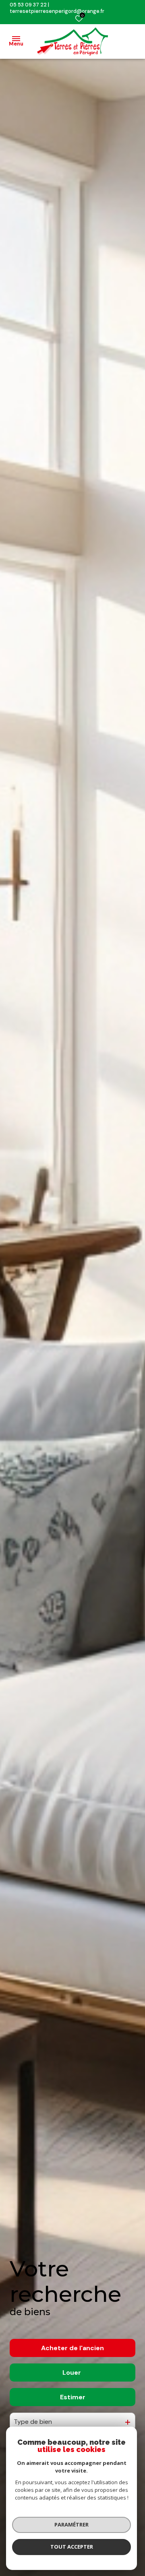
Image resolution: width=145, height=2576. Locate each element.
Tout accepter (72, 2547)
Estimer (73, 2397)
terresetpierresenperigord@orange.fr (57, 11)
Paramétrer (71, 2524)
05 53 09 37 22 (28, 5)
